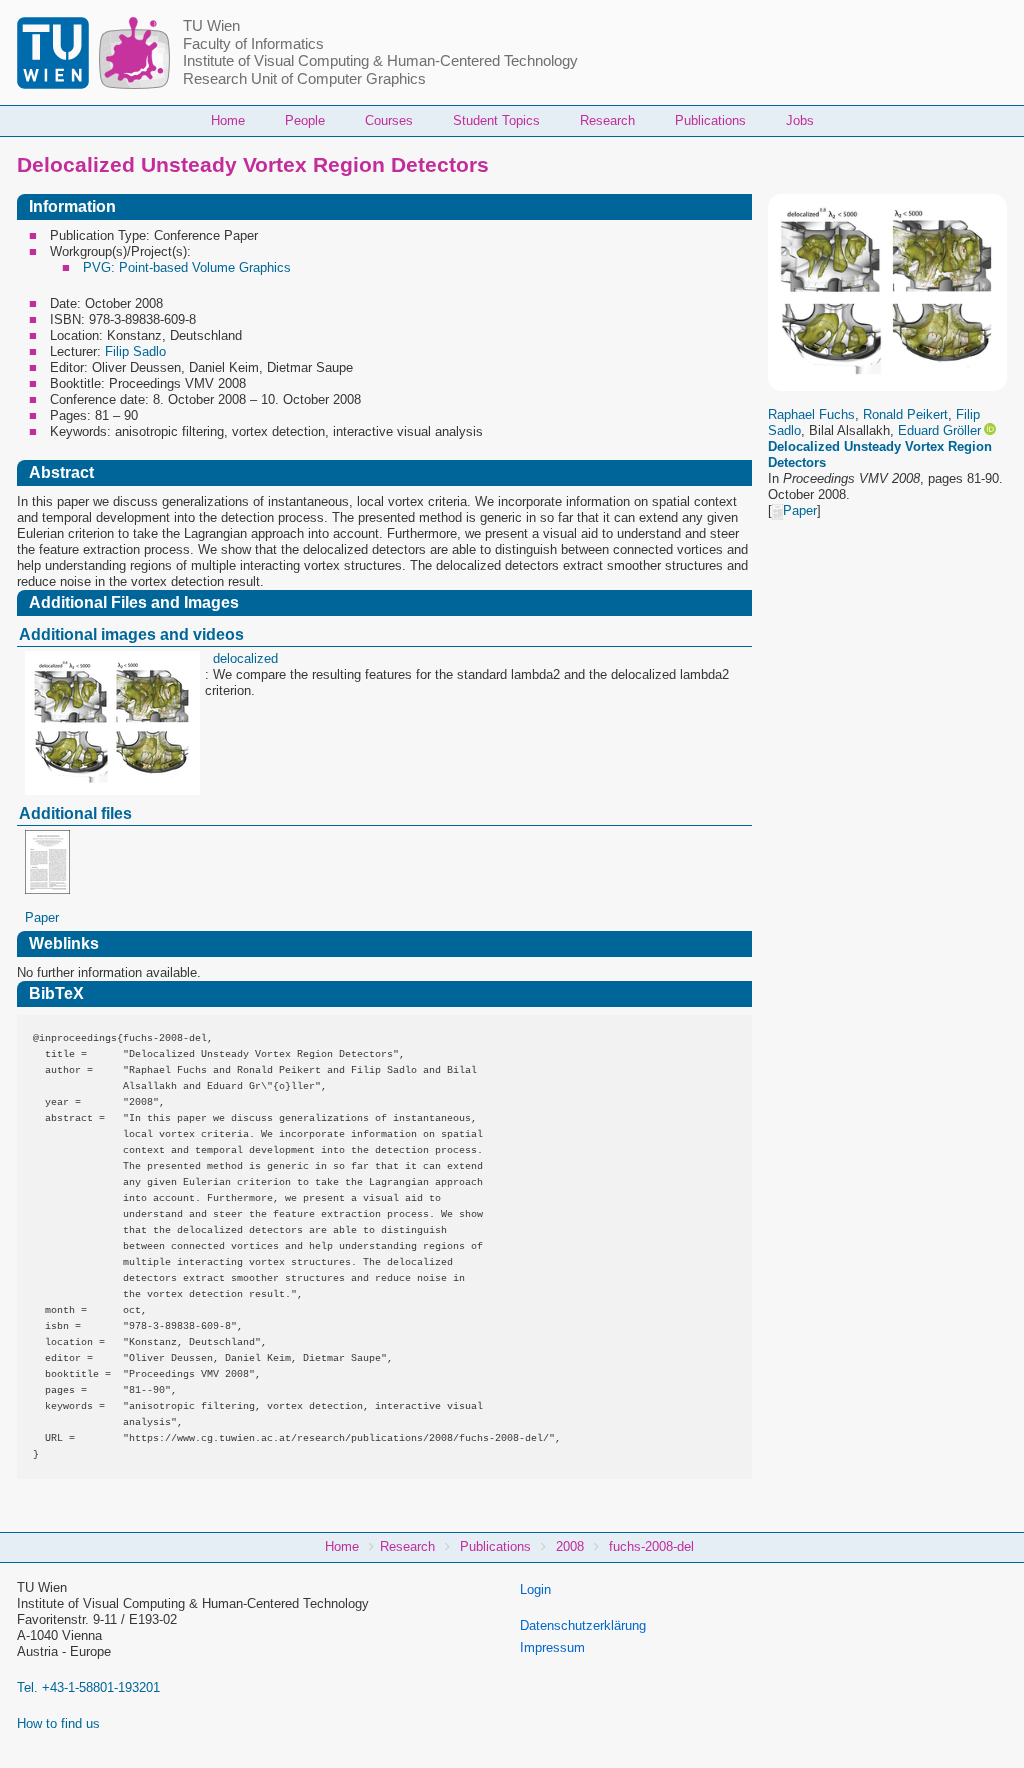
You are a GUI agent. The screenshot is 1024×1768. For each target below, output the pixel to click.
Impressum (552, 1647)
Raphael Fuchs (811, 414)
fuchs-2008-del (651, 1546)
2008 (570, 1546)
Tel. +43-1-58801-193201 (88, 1687)
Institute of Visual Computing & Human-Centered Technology (380, 61)
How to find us (58, 1723)
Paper (800, 510)
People (305, 120)
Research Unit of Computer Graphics (304, 79)
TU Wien (211, 26)
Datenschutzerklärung (583, 1625)
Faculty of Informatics (253, 44)
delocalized (245, 658)
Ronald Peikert (905, 414)
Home (228, 120)
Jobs (800, 120)
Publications (710, 120)
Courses (389, 120)
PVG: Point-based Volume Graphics (187, 267)
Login (535, 1589)
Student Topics (496, 120)
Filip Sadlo (135, 351)
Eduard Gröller (939, 430)
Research (607, 120)
